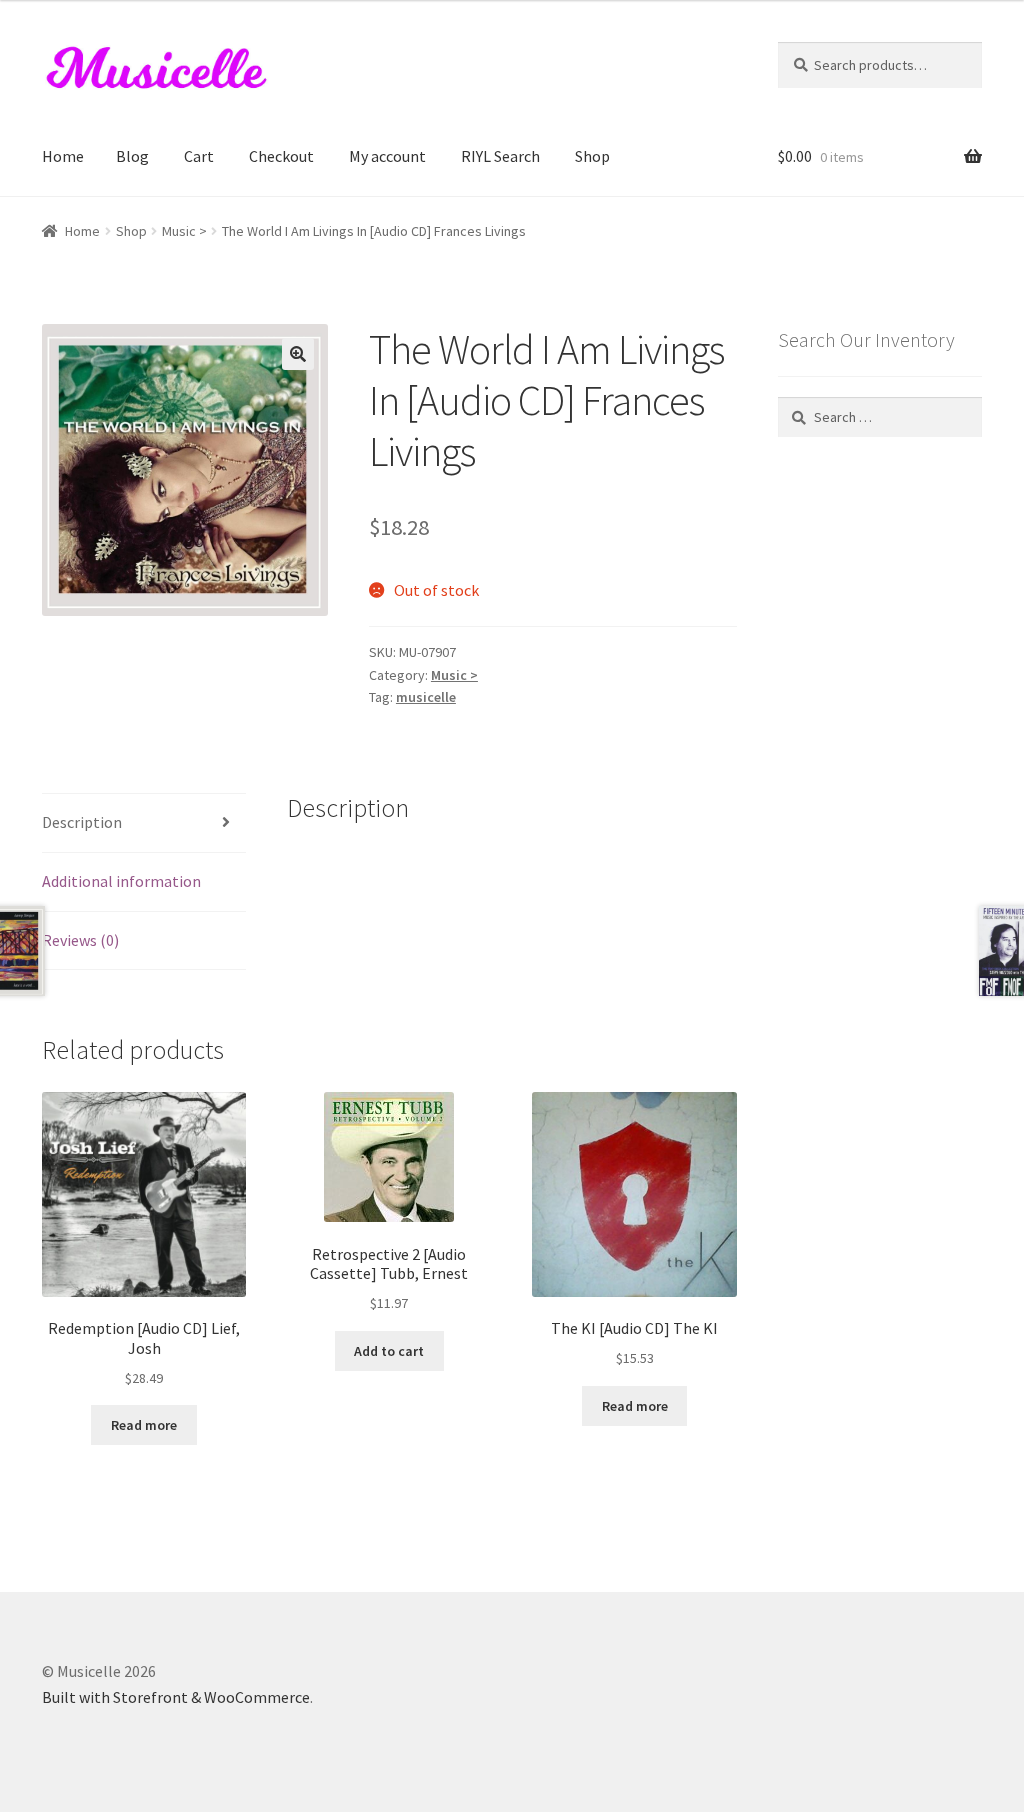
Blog (132, 156)
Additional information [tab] (121, 881)
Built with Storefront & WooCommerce (176, 1697)
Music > (184, 231)
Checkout (281, 156)
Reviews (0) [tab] (80, 940)
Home (63, 156)
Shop (592, 156)
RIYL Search (500, 156)
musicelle (426, 697)
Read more (144, 1425)
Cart (199, 156)
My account (387, 156)
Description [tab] (82, 822)
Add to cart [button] (389, 1351)
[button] (298, 354)
